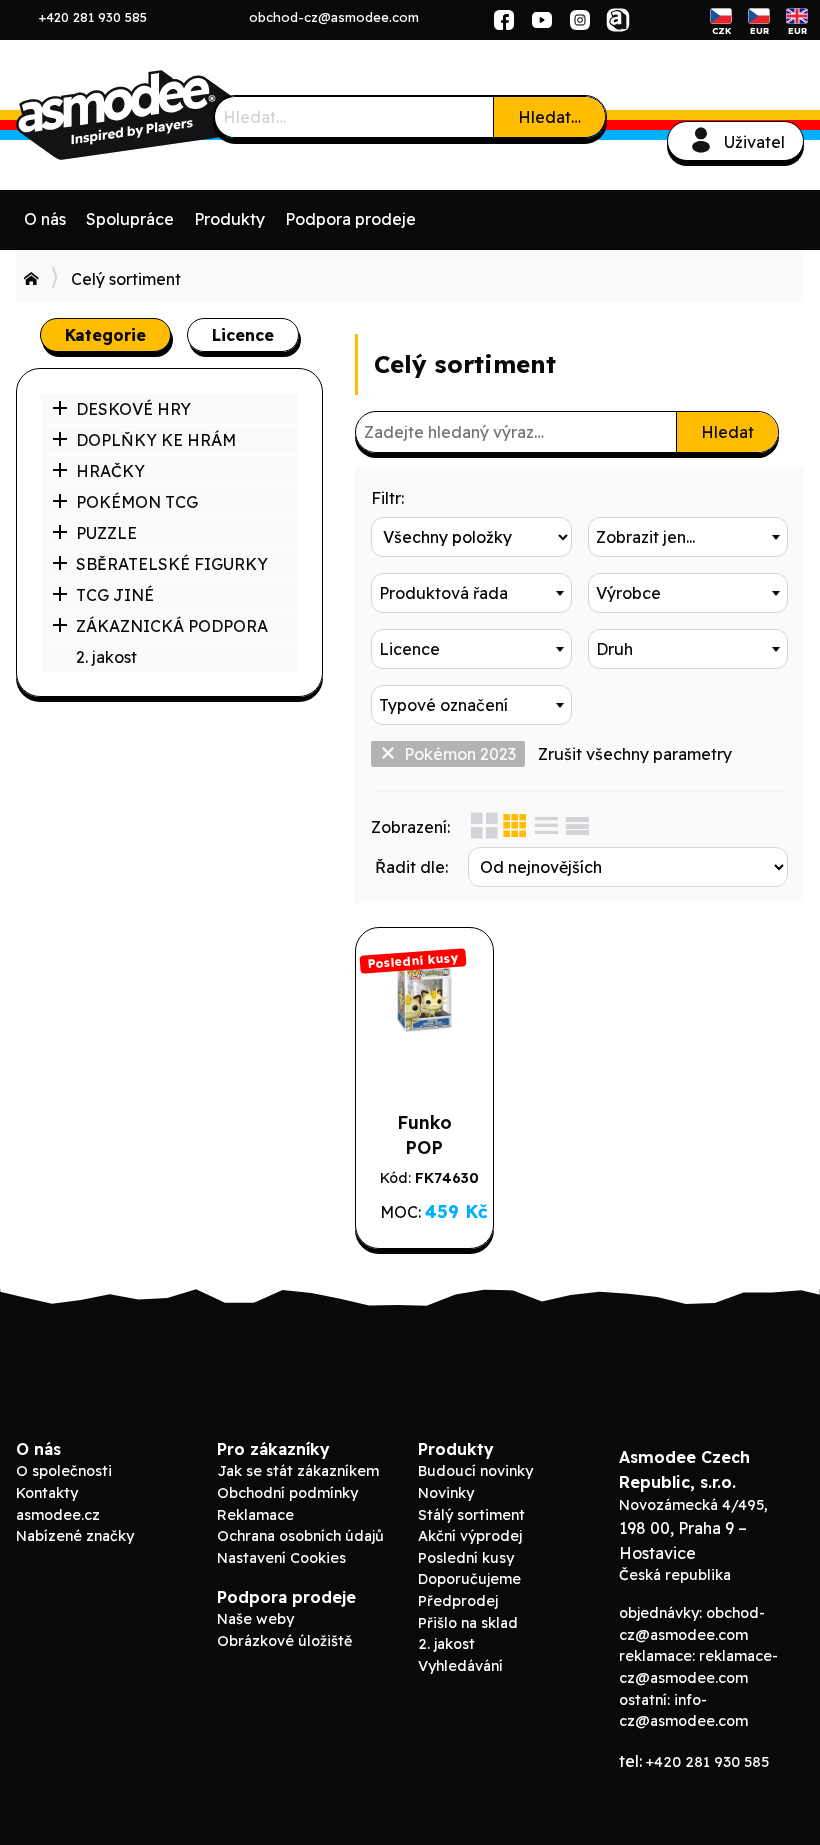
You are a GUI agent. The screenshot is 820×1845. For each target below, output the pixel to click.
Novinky (446, 1493)
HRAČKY (110, 471)
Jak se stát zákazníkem (298, 1471)
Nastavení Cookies (281, 1558)
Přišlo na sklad (468, 1623)
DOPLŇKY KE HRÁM (156, 440)
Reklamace (255, 1515)
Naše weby (255, 1619)
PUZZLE (106, 533)
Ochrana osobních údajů (300, 1536)
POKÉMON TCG (137, 502)
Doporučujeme (469, 1579)
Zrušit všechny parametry (635, 754)
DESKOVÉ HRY (133, 409)
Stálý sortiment (471, 1515)
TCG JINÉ (115, 595)
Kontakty (47, 1493)
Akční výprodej (470, 1536)
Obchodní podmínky (287, 1493)
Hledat (727, 432)
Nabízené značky (75, 1536)
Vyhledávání (460, 1666)
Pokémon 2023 (460, 754)
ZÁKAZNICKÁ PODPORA (172, 626)
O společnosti (64, 1471)
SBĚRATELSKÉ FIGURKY (172, 564)
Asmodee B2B (166, 115)
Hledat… (549, 117)
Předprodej (458, 1601)
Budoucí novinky (475, 1471)
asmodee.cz (58, 1515)
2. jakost (106, 657)
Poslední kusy (466, 1558)
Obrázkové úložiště (284, 1641)
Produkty (229, 219)
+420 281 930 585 (93, 17)
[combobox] (688, 537)
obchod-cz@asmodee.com (334, 17)
